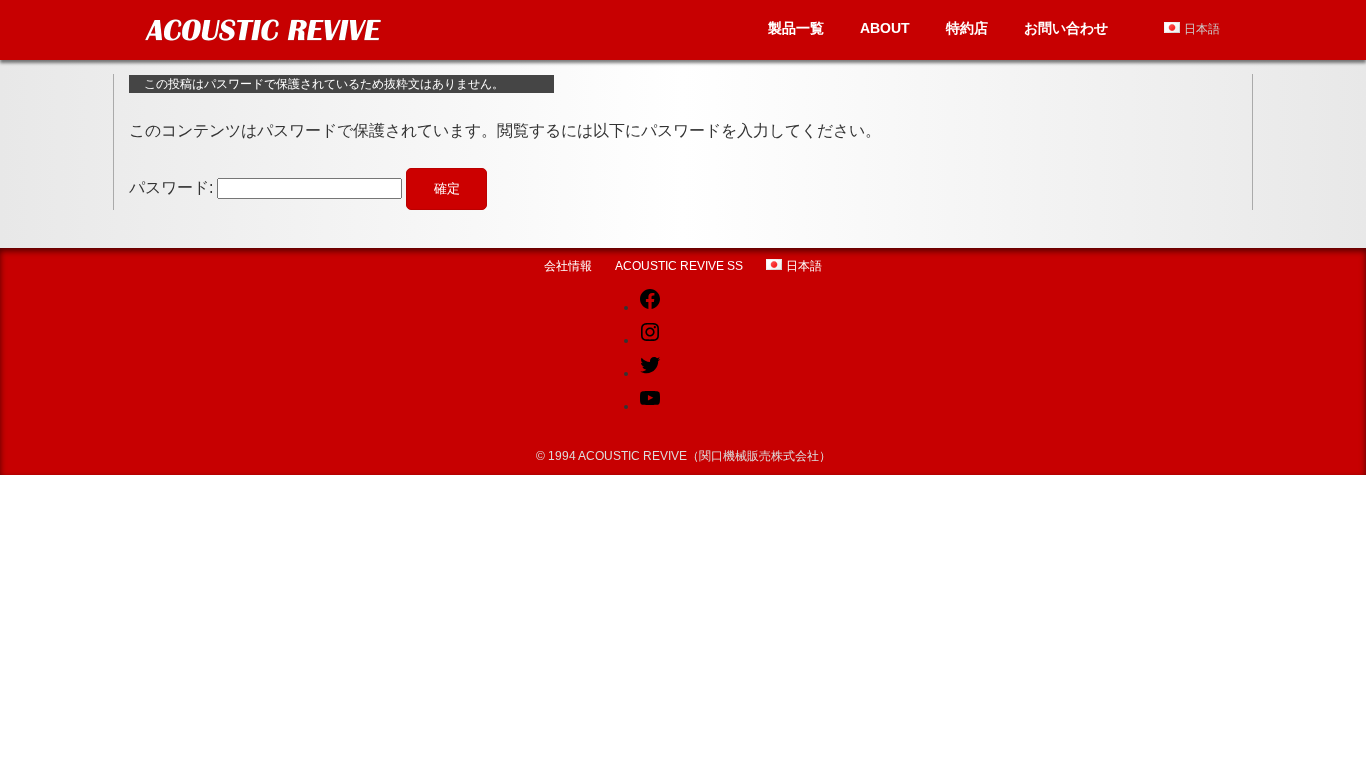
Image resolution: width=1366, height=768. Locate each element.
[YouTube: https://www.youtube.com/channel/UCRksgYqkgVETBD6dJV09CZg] (650, 406)
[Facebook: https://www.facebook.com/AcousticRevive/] (650, 307)
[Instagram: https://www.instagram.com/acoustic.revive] (650, 340)
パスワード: (173, 187)
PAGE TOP (1315, 726)
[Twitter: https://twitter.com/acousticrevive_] (650, 373)
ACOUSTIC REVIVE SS (679, 266)
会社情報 (568, 266)
